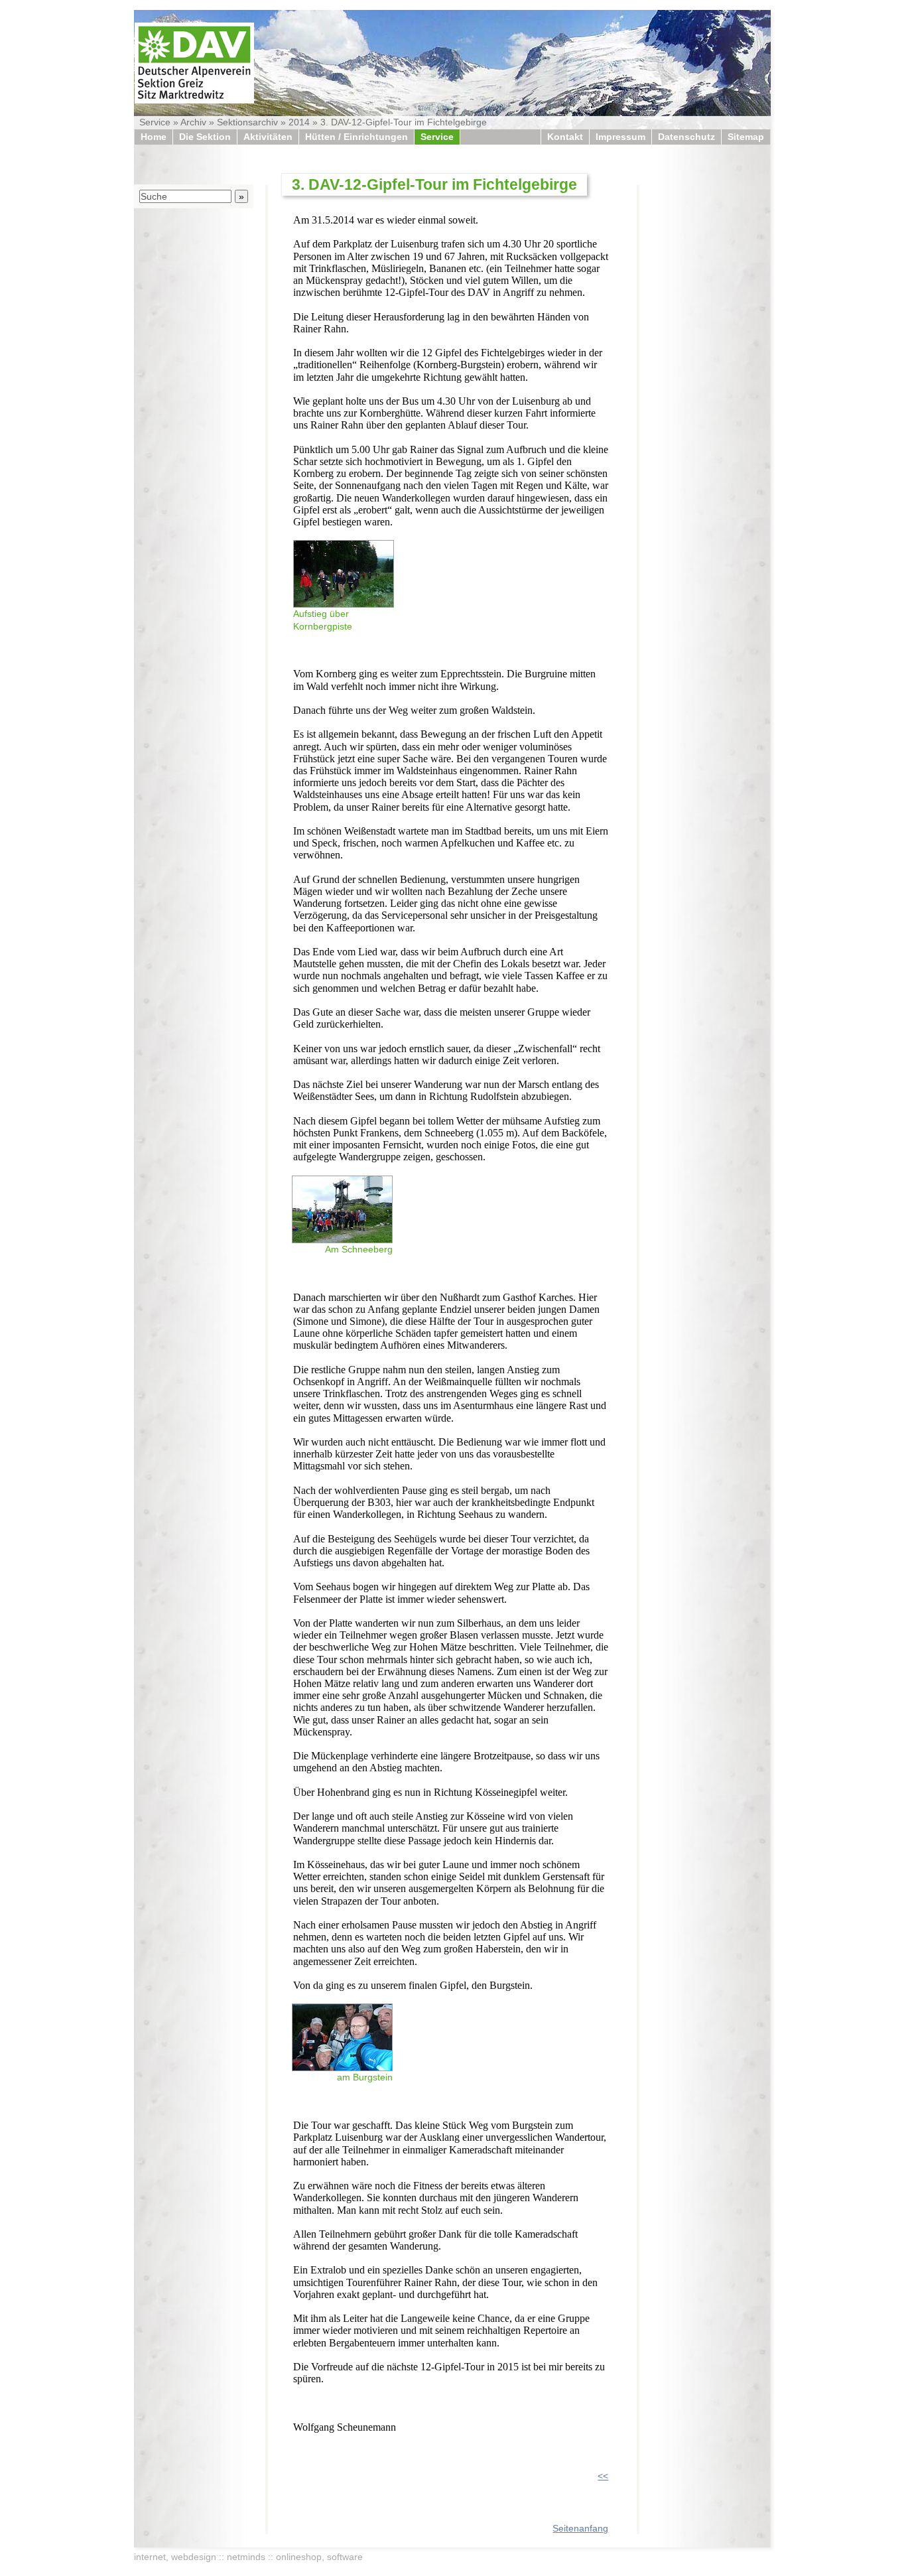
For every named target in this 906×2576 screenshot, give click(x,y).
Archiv (193, 122)
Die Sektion (205, 137)
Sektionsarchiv (247, 122)
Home (154, 137)
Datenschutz (686, 137)
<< (603, 2476)
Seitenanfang (580, 2528)
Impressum (620, 137)
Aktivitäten (268, 137)
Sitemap (746, 137)
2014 (299, 122)
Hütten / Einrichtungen (356, 137)
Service (155, 122)
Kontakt (565, 137)
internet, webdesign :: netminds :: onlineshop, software (248, 2557)
